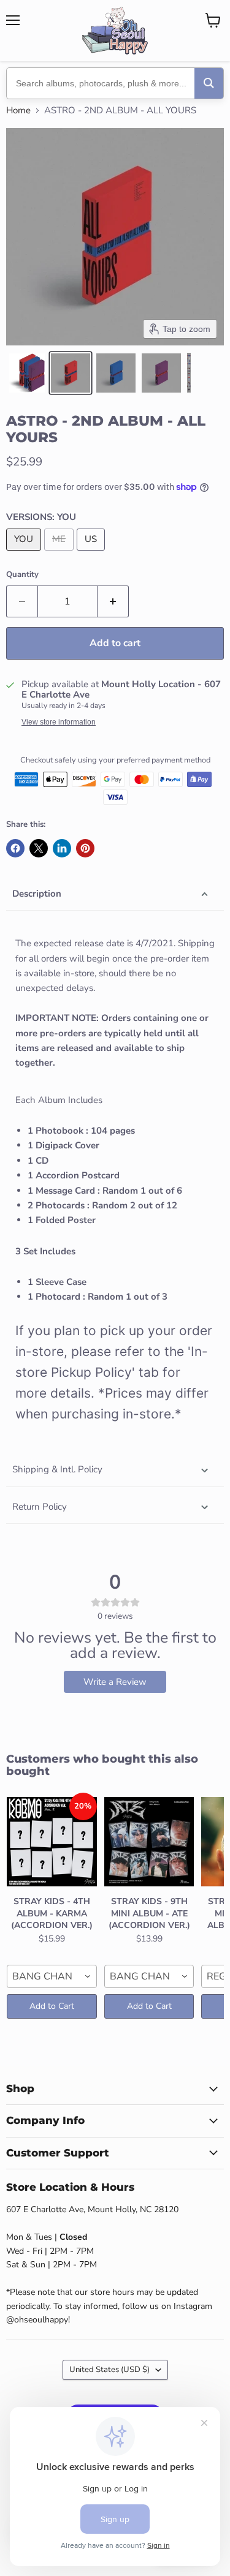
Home (18, 111)
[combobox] (52, 1976)
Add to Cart (52, 2006)
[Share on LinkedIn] (62, 848)
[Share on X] (39, 848)
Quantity (22, 575)
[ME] (60, 554)
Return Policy (40, 1507)
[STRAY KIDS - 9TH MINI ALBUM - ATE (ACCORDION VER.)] (149, 1842)
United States (109, 2370)
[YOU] (25, 554)
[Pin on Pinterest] (85, 848)
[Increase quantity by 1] (113, 601)
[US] (92, 554)
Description (37, 894)
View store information (59, 722)
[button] (27, 373)
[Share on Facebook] (15, 848)
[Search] (209, 83)
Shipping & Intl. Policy (57, 1469)
